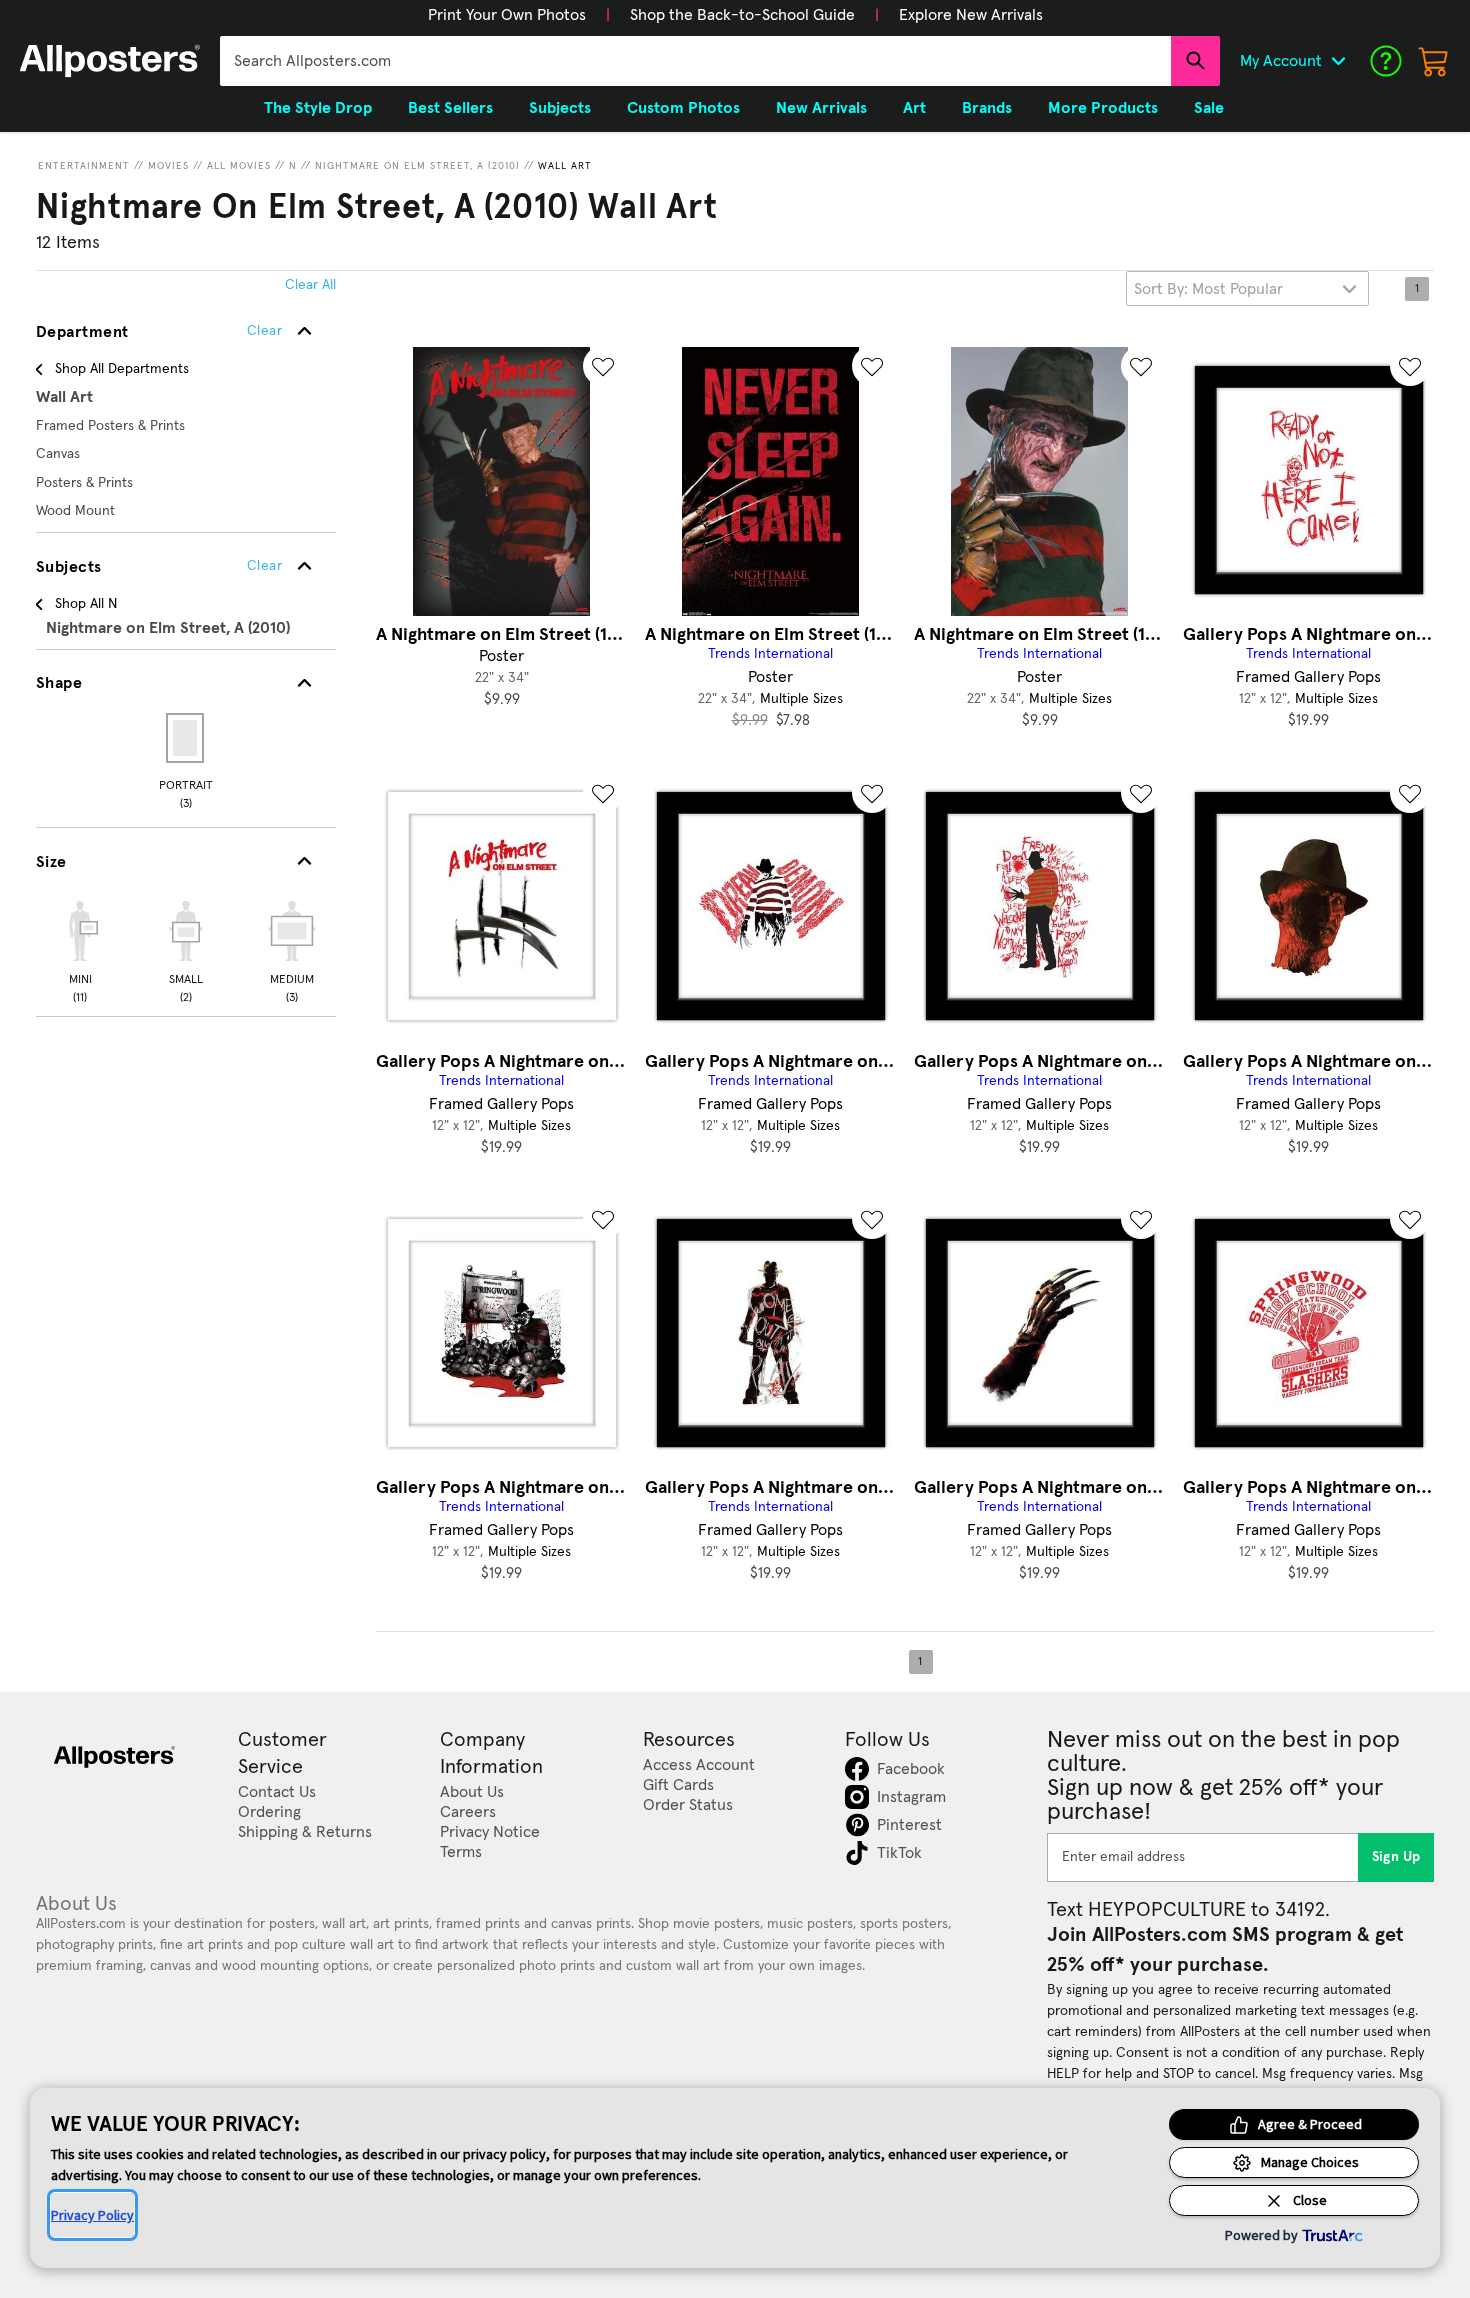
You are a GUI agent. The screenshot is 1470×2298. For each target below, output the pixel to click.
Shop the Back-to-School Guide (742, 15)
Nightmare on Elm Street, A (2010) (417, 166)
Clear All (310, 285)
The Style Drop (318, 108)
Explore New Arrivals (971, 15)
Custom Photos (683, 108)
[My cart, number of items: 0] (1434, 61)
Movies (168, 166)
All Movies (239, 166)
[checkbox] (80, 949)
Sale (1209, 108)
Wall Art (565, 166)
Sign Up (1396, 1857)
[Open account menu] (1338, 61)
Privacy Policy (92, 2215)
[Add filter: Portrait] (186, 738)
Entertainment (84, 166)
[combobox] (695, 61)
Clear (264, 566)
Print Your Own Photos (507, 15)
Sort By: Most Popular (1208, 289)
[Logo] (110, 61)
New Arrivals (821, 108)
